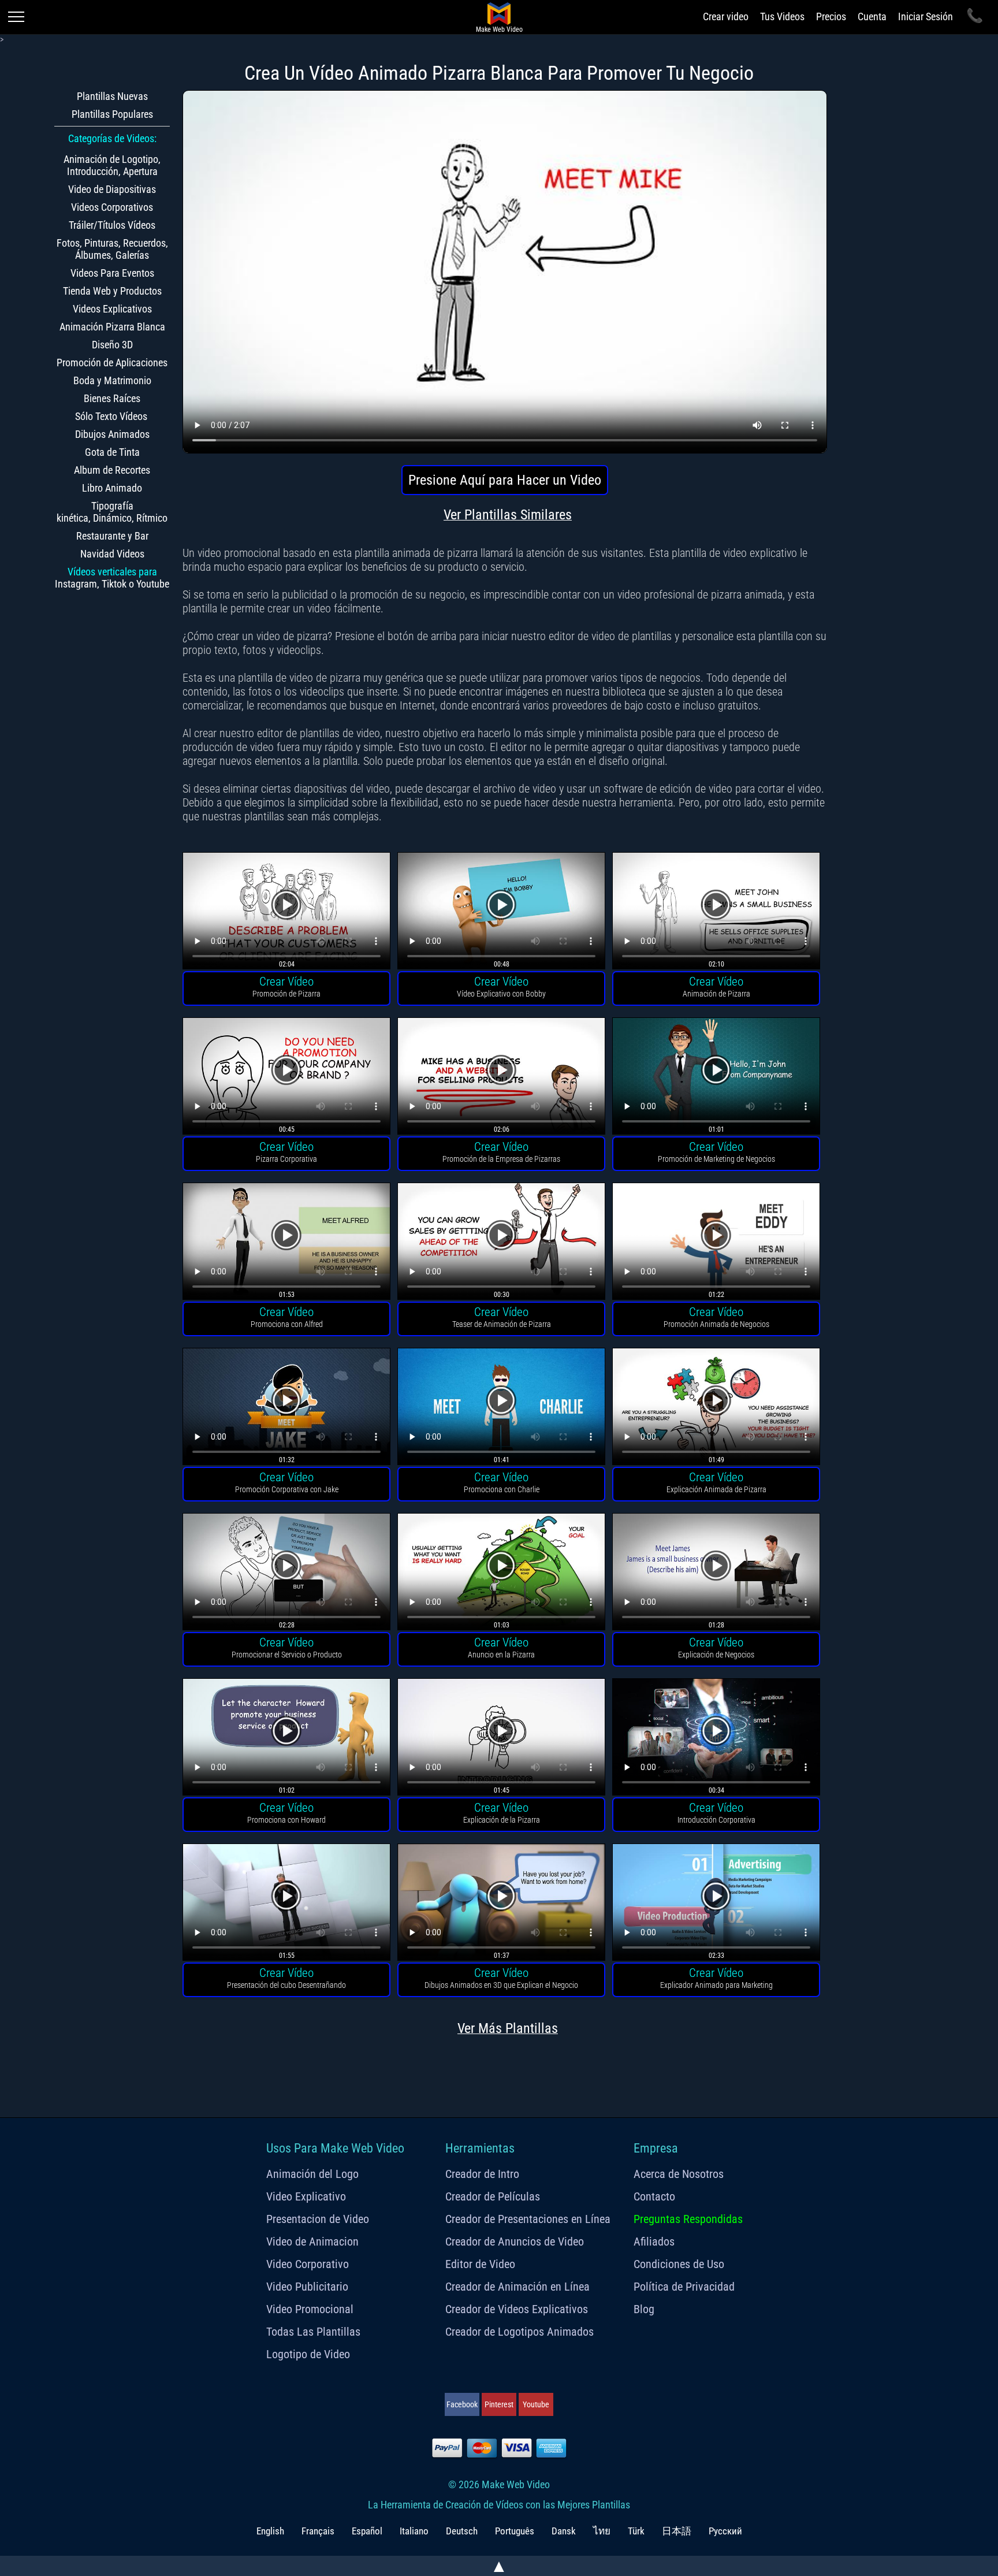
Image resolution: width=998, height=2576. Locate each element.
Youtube (536, 2404)
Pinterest (499, 2404)
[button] (286, 912)
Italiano (414, 2531)
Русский (725, 2531)
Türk (636, 2531)
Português (515, 2531)
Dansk (564, 2531)
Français (318, 2531)
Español (367, 2531)
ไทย (602, 2531)
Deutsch (462, 2531)
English (270, 2531)
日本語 (677, 2531)
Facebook (462, 2404)
